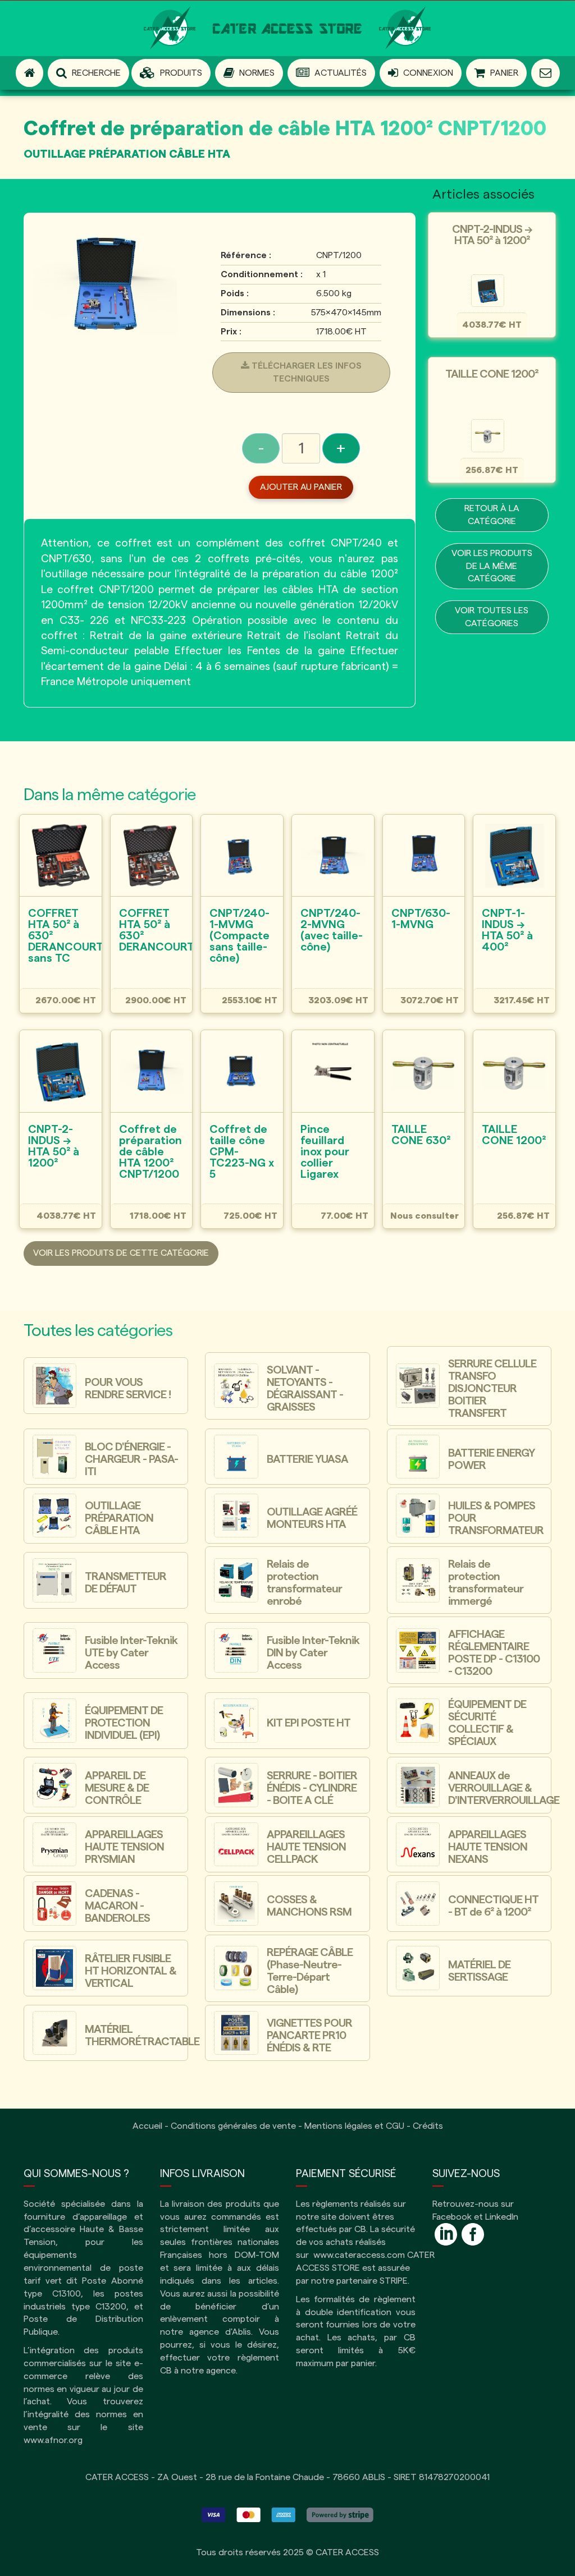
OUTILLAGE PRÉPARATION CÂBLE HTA (127, 154)
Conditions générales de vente (233, 2126)
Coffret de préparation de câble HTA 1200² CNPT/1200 (285, 129)
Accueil (147, 2126)
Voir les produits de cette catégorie (121, 1253)
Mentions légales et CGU (354, 2126)
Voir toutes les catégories (492, 617)
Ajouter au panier (301, 487)
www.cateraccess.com (359, 2255)
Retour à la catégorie (492, 515)
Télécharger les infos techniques (305, 372)
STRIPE (394, 2281)
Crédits (428, 2126)
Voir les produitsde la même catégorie (492, 566)
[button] (171, 73)
